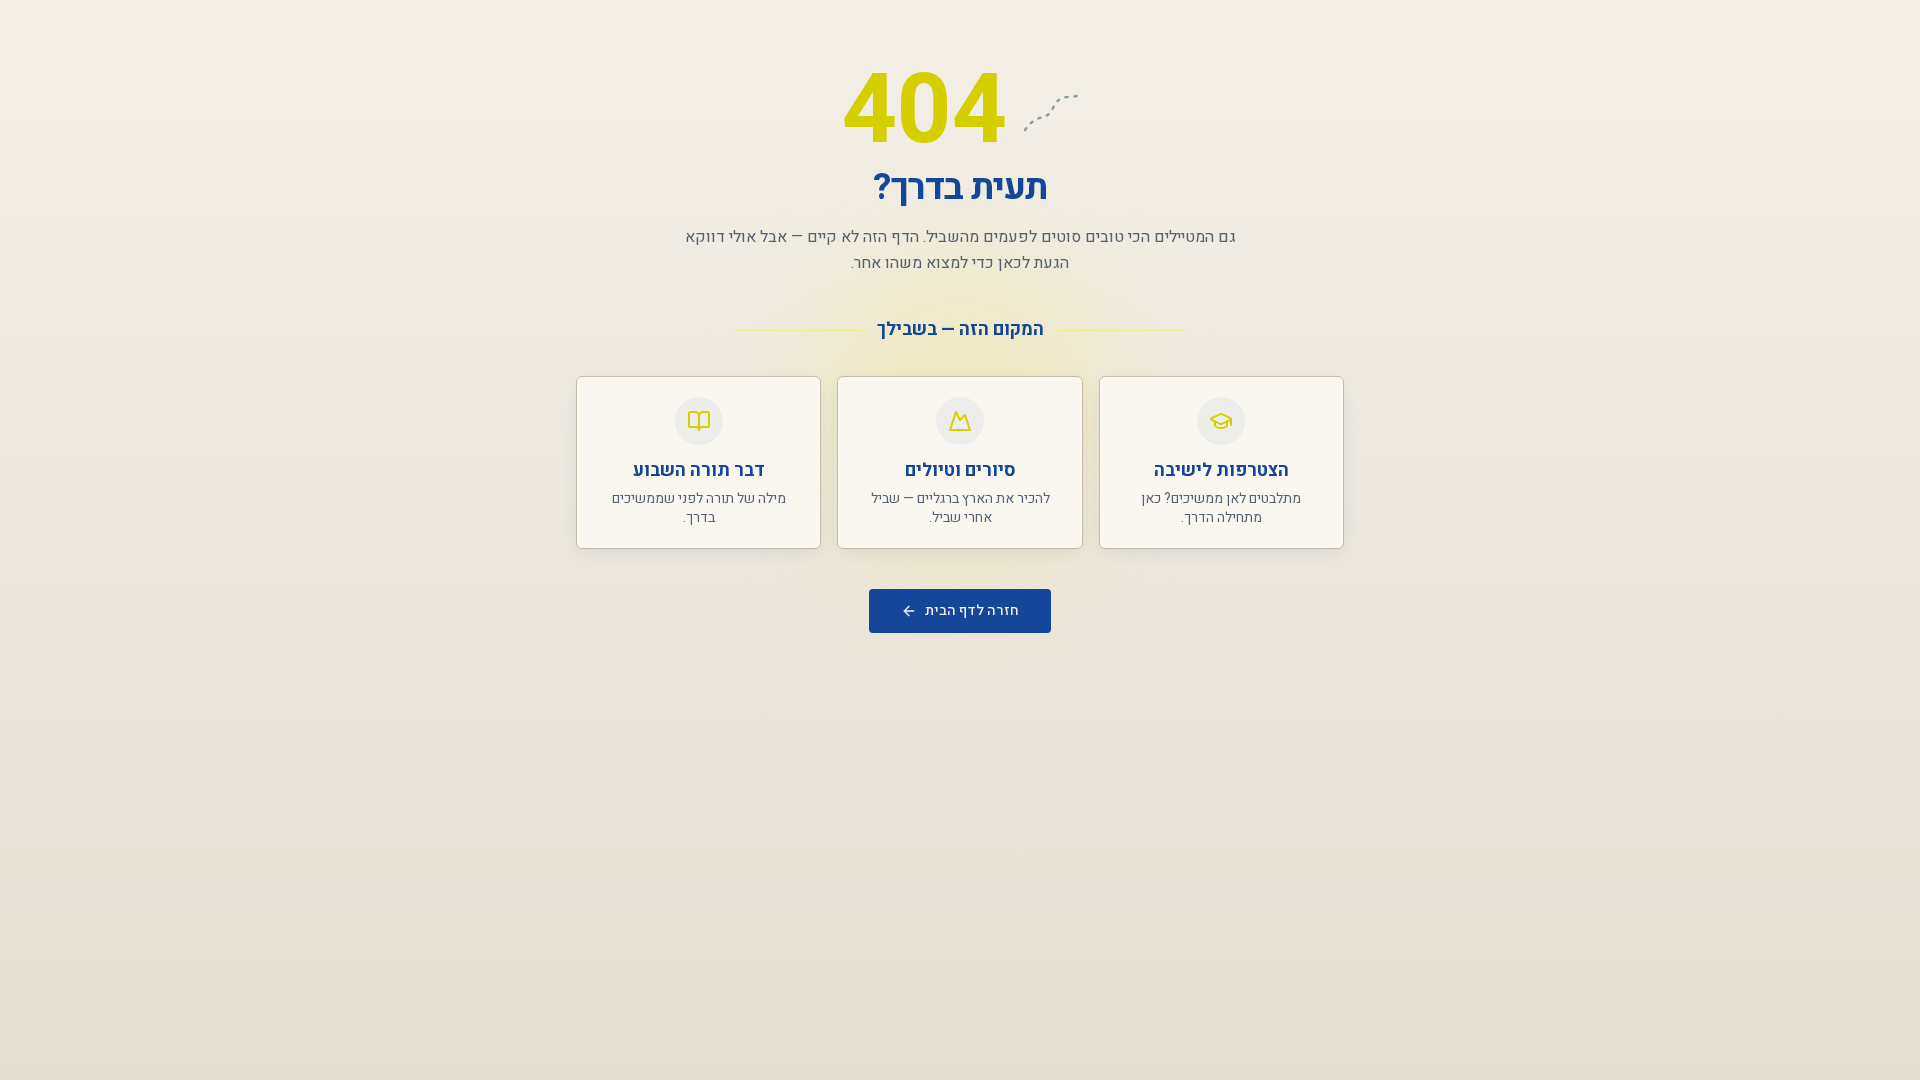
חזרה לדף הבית (972, 610)
